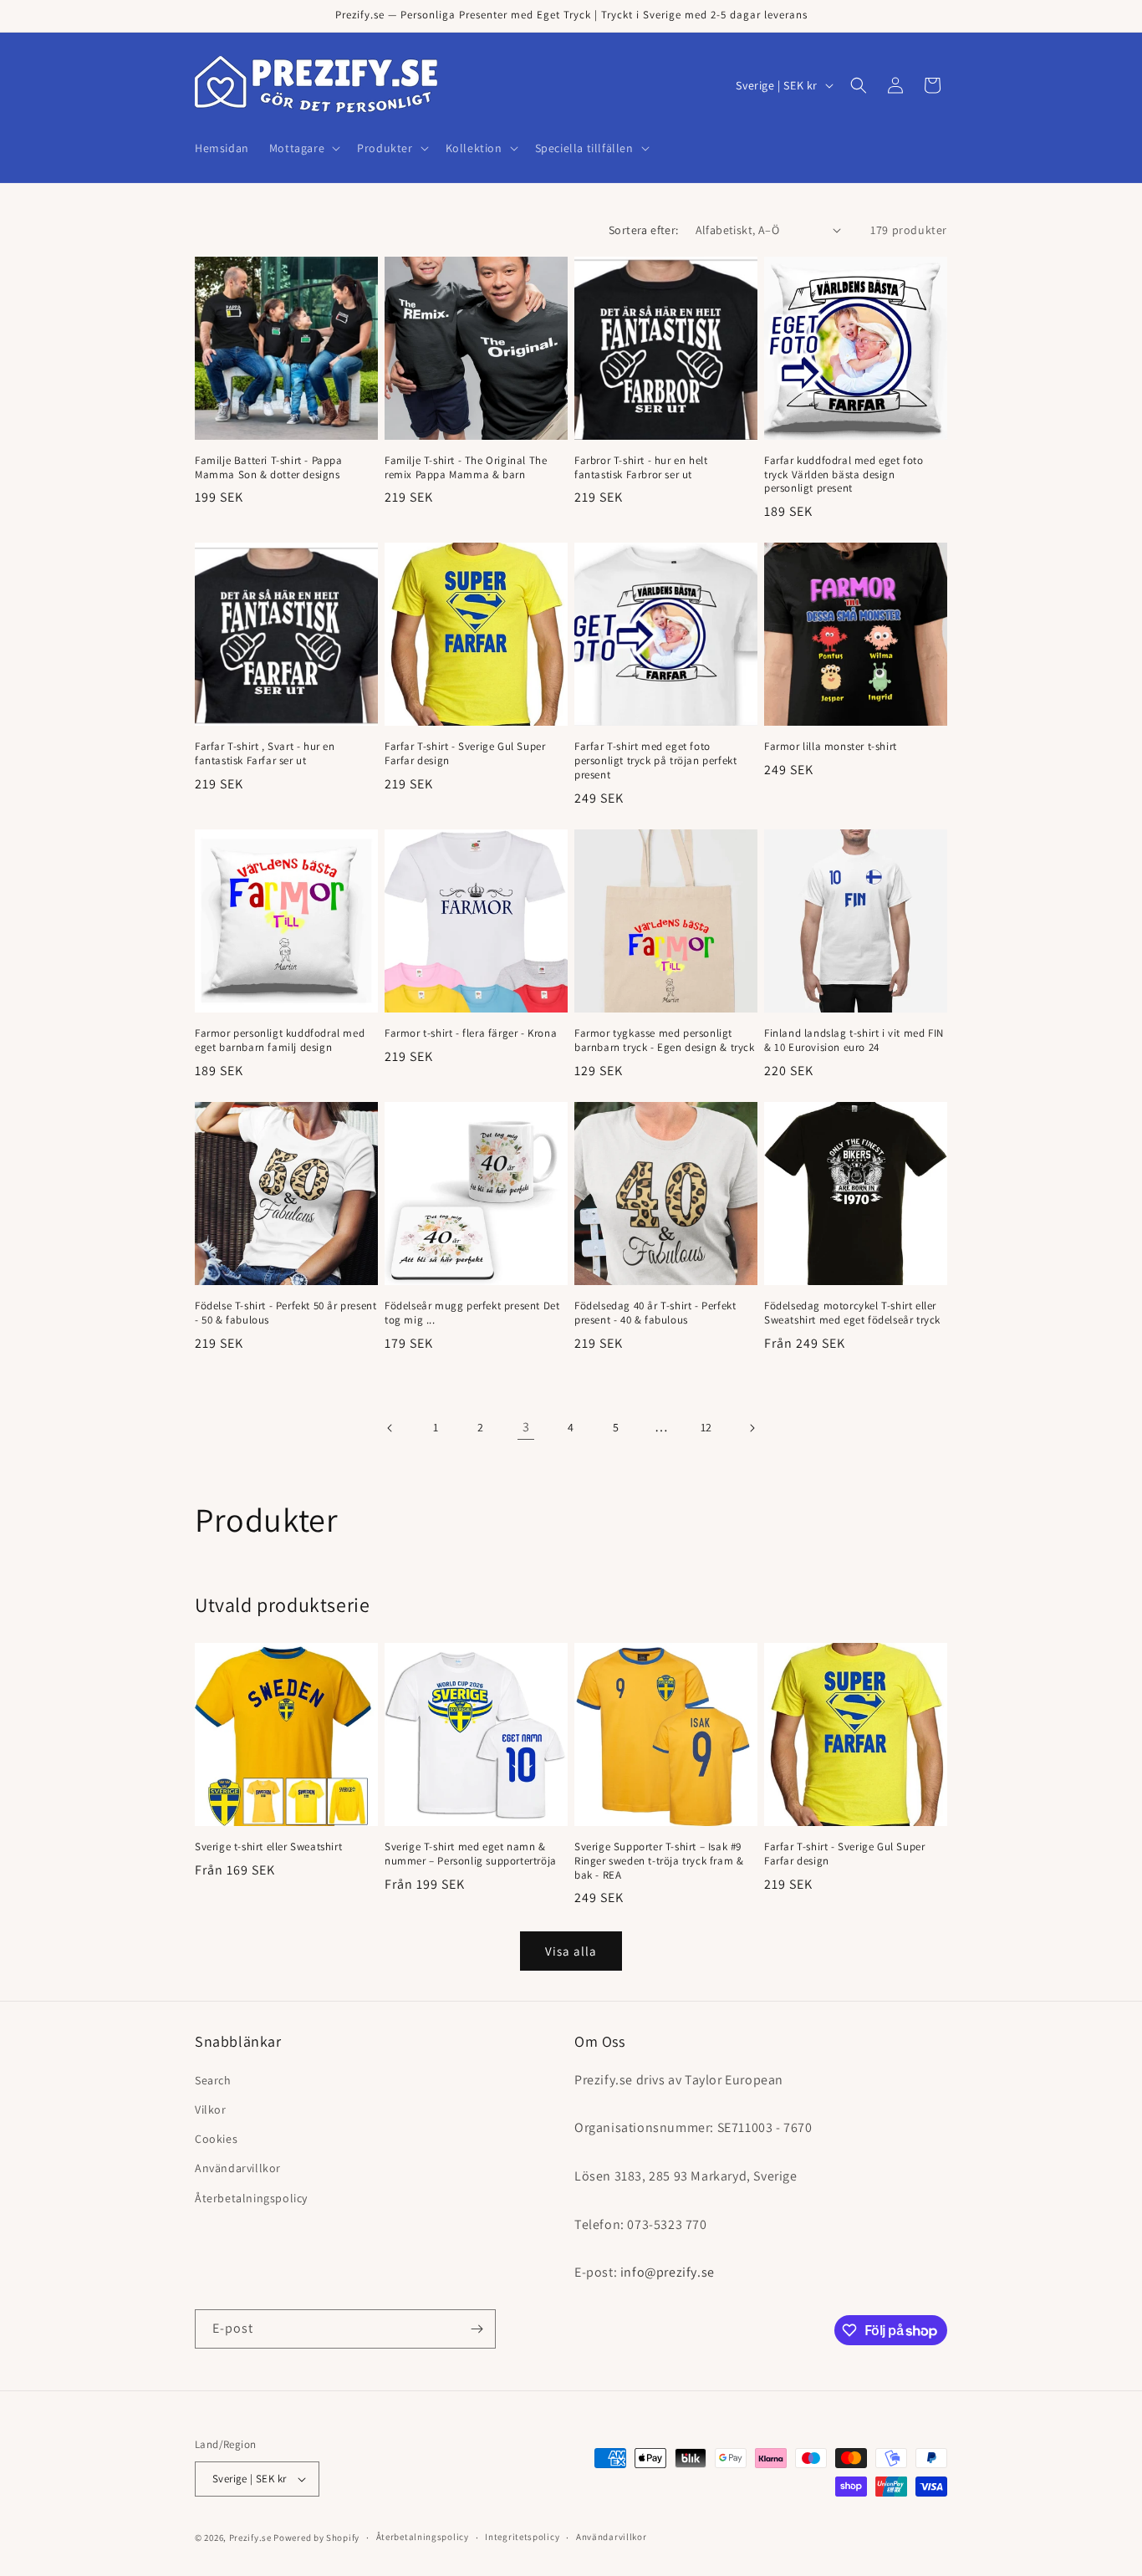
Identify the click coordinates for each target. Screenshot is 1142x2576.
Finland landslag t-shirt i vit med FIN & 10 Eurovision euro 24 (854, 1041)
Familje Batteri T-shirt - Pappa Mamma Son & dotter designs (269, 468)
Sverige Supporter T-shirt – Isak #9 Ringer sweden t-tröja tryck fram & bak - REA (659, 1861)
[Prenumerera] (477, 2329)
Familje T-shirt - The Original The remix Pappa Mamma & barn (466, 468)
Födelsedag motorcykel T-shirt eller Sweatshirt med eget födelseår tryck (852, 1313)
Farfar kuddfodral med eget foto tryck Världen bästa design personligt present (844, 475)
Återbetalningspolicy (251, 2197)
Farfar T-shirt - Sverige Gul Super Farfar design (465, 754)
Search (213, 2079)
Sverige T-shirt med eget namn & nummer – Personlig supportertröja (471, 1854)
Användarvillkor (238, 2168)
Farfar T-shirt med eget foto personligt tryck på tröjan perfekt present (655, 761)
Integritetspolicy (522, 2537)
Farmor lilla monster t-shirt (831, 747)
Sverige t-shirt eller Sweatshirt (268, 1847)
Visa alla (571, 1950)
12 (706, 1427)
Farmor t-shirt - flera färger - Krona (471, 1033)
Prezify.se (250, 2538)
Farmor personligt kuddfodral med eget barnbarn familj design (280, 1041)
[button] (303, 148)
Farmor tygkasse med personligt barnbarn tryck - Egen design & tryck (665, 1041)
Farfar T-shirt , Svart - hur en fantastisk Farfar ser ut (265, 754)
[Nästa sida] (752, 1428)
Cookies (216, 2138)
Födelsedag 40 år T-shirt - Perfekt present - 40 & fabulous (655, 1313)
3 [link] (526, 1427)
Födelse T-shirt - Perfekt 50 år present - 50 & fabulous (285, 1313)
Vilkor (211, 2109)
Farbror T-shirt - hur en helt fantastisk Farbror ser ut (641, 468)
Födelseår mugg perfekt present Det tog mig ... (472, 1313)
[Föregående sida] (390, 1428)
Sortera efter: (644, 230)
